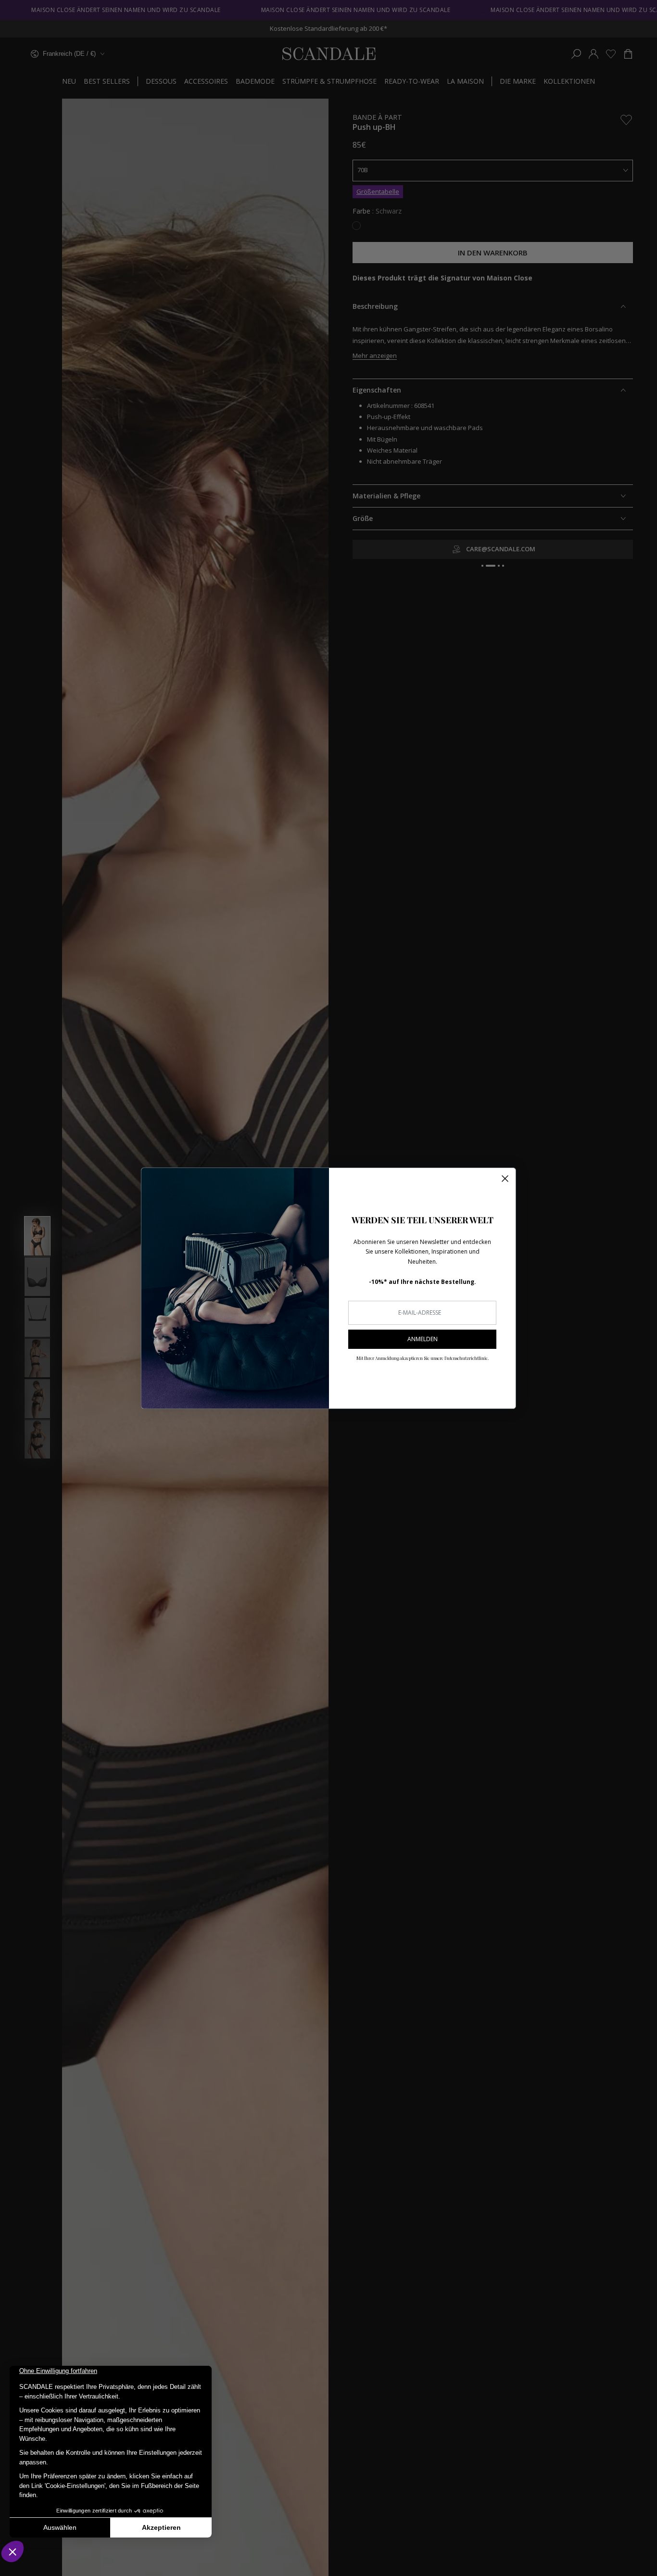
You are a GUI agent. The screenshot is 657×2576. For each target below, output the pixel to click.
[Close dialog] (505, 1179)
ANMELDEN (423, 1339)
